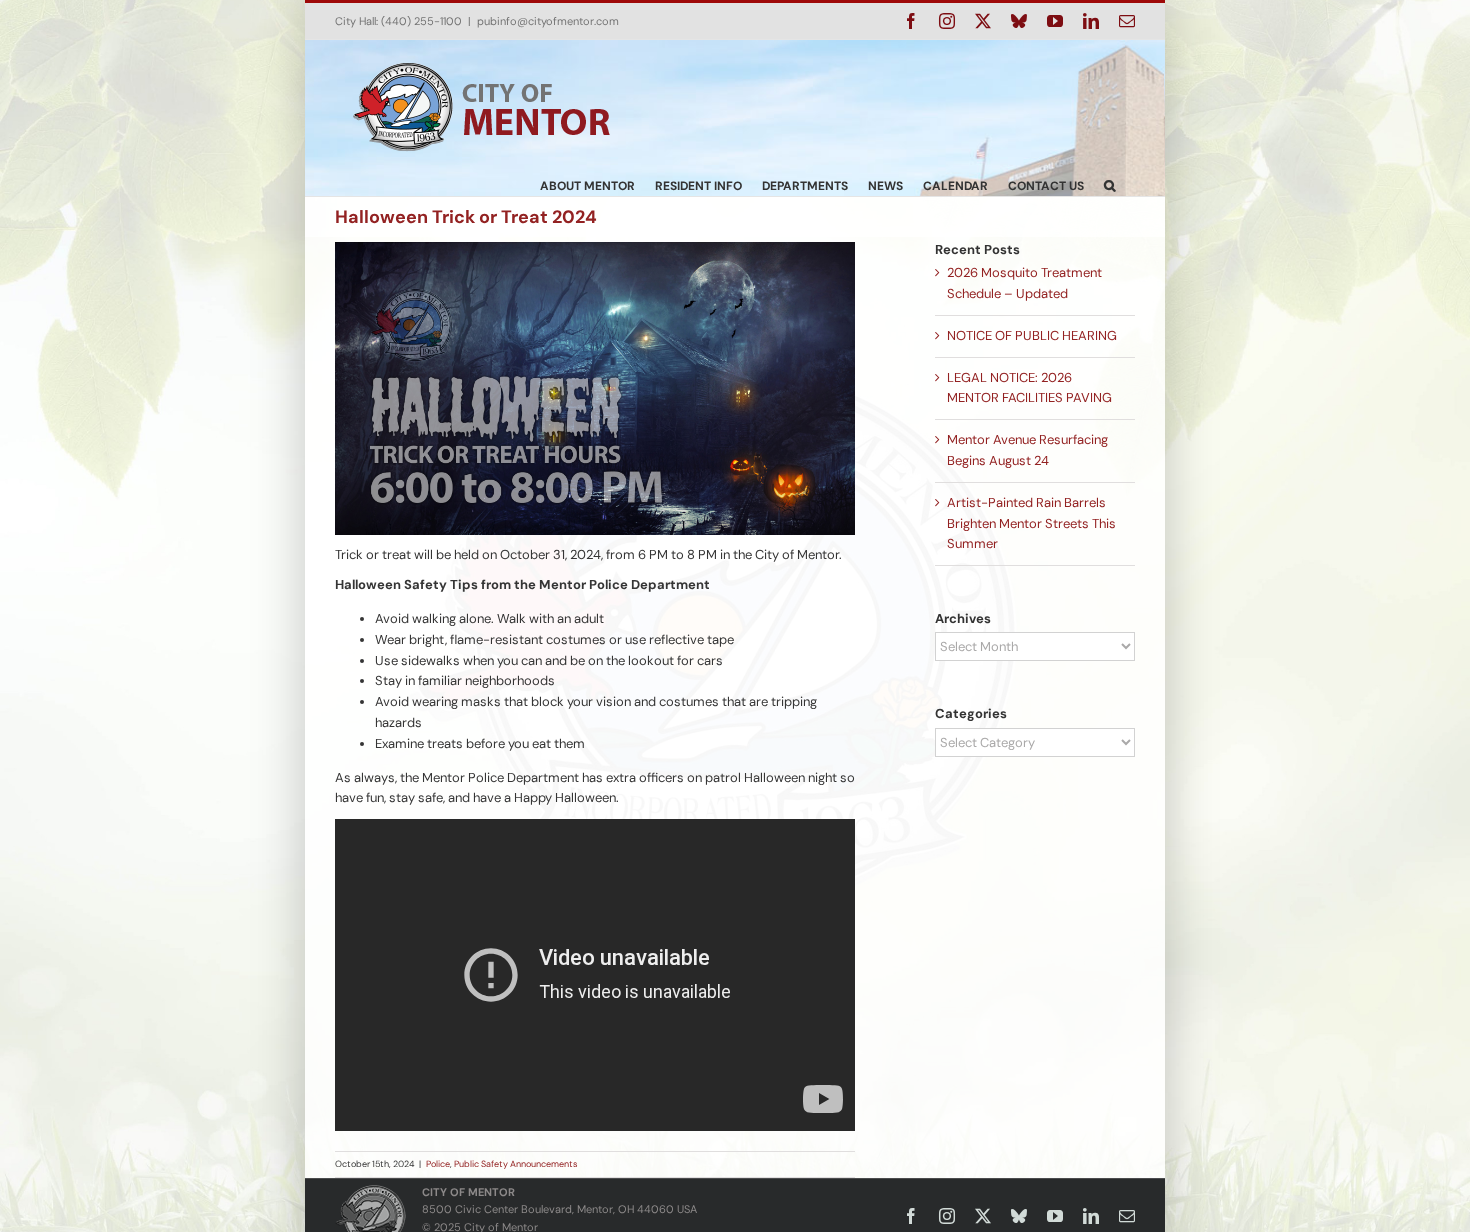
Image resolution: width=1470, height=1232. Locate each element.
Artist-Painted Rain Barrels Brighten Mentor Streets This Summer (1031, 523)
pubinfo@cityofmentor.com (548, 21)
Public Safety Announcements (516, 1164)
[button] (1109, 185)
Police (438, 1164)
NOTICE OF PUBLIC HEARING (1032, 335)
